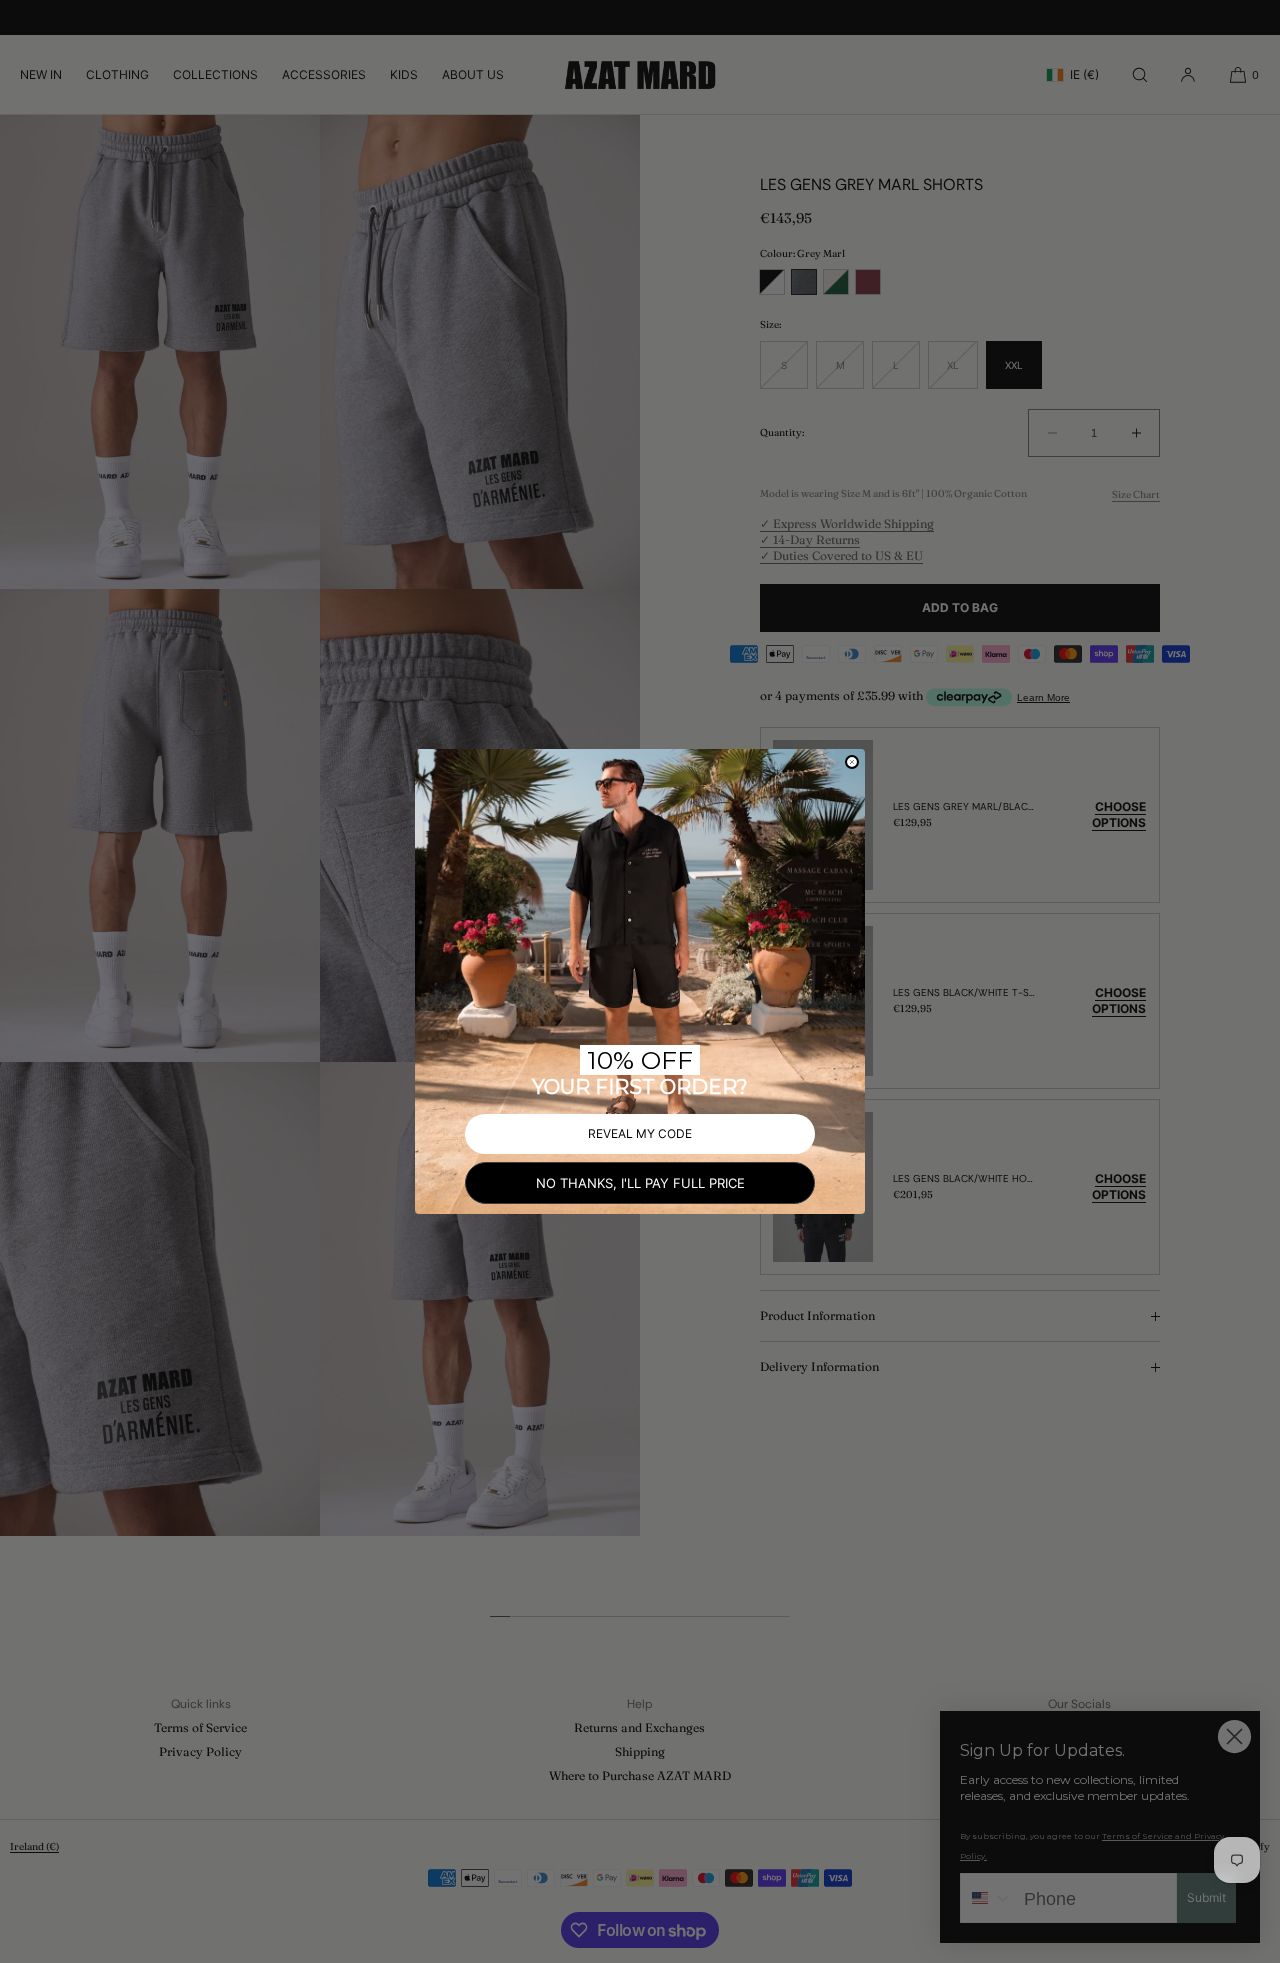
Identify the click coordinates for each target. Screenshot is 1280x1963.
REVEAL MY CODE (640, 1133)
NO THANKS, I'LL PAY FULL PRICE (640, 1183)
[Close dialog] (852, 762)
